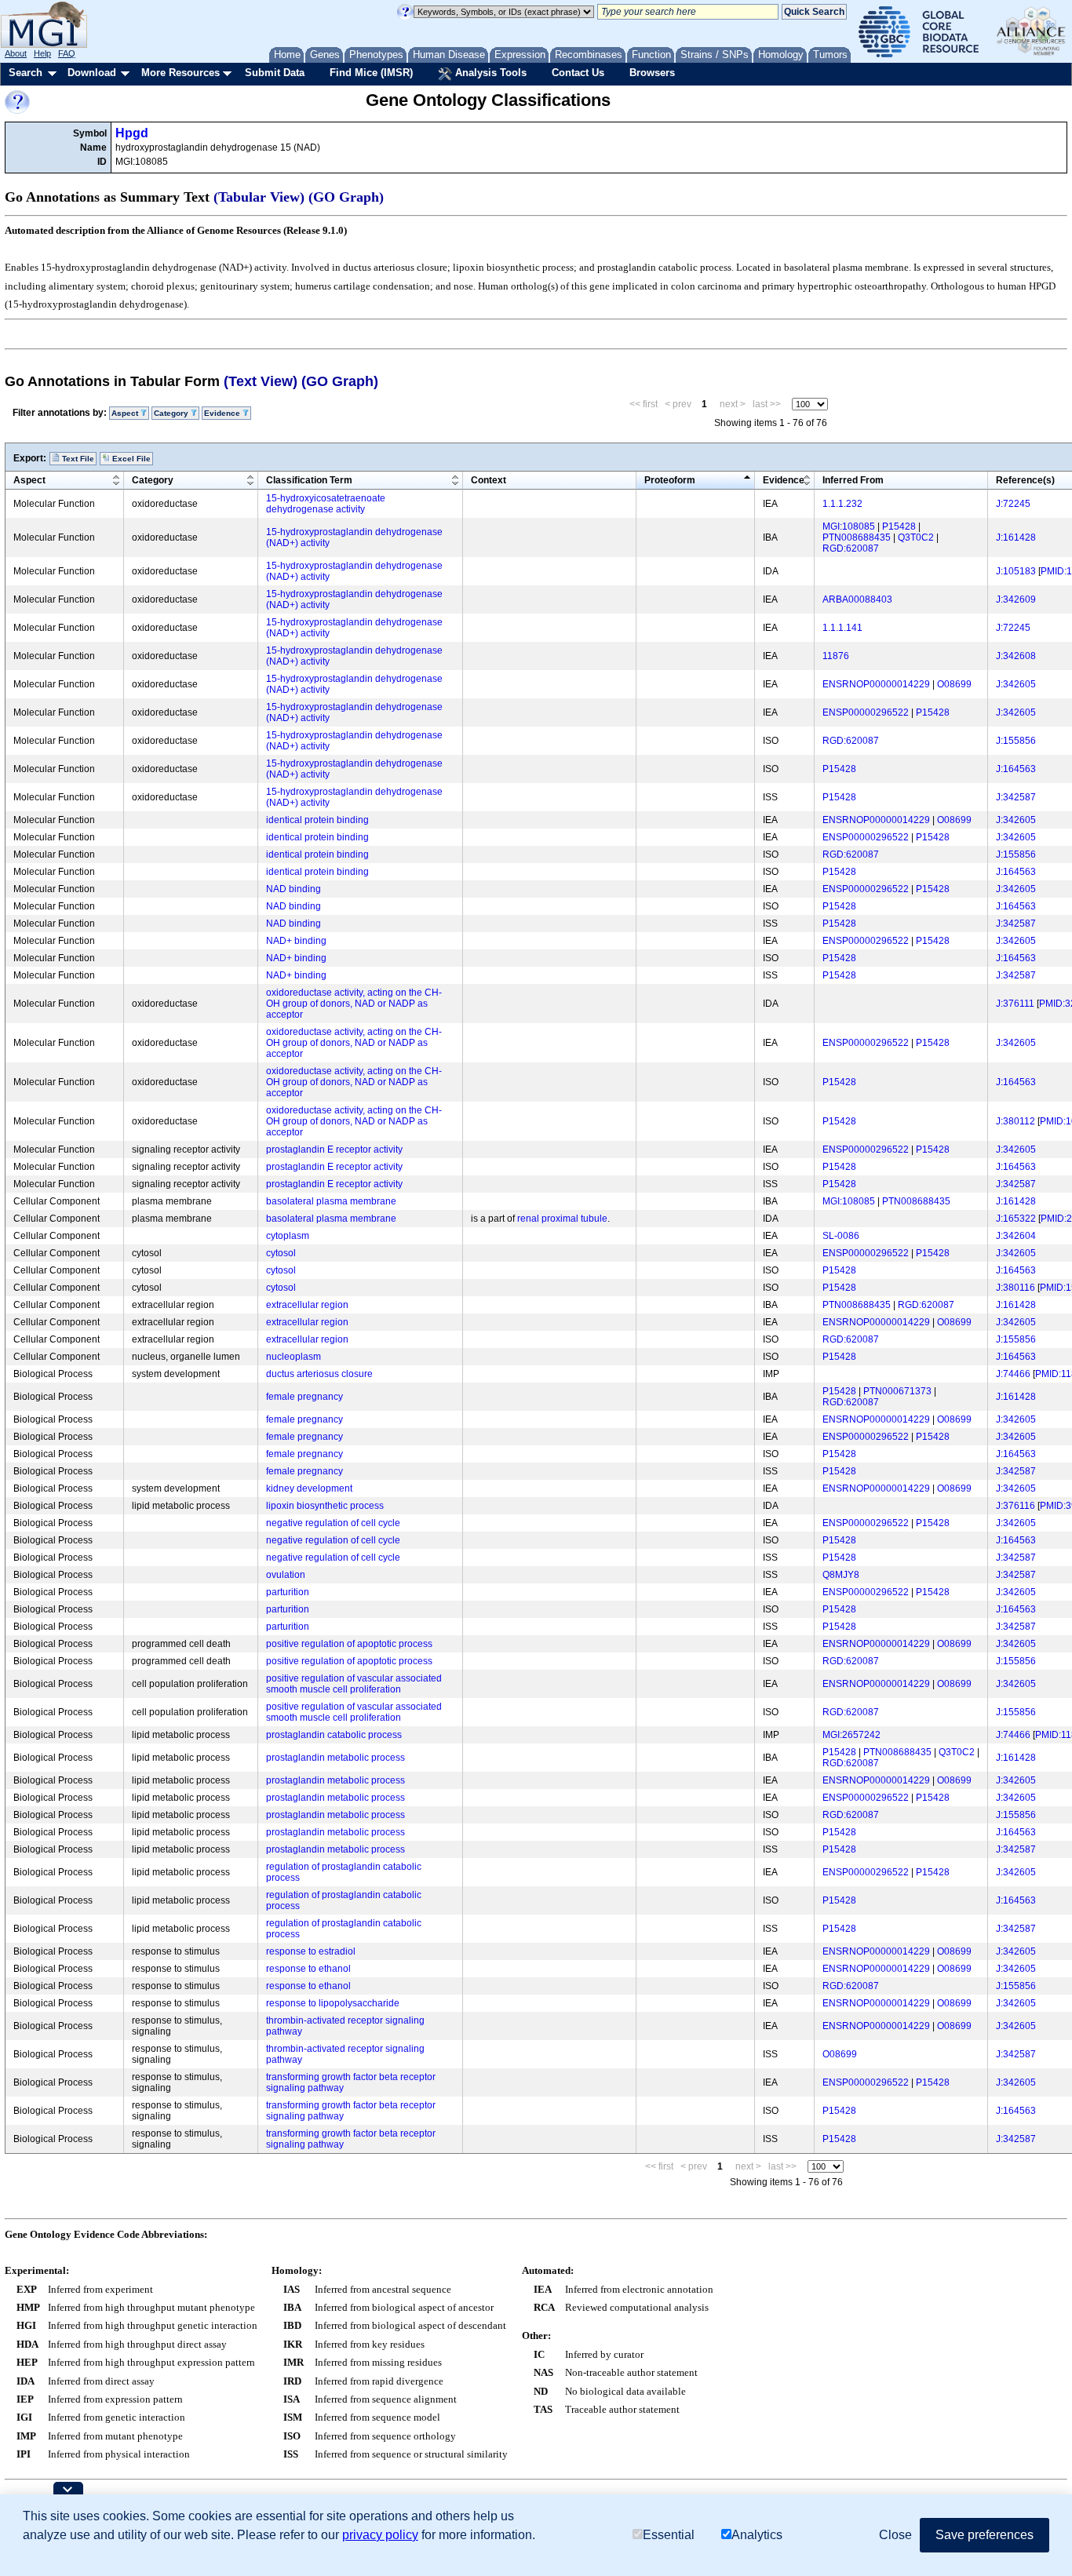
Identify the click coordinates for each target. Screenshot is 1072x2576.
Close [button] (895, 2535)
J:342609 (1016, 599)
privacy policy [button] (380, 2535)
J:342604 (1016, 1236)
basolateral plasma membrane (331, 1201)
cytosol (281, 1253)
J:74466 (1013, 1374)
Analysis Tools (489, 73)
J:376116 (1015, 1506)
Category (153, 480)
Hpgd (132, 133)
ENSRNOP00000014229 (876, 684)
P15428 (899, 526)
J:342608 (1016, 656)
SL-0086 (841, 1236)
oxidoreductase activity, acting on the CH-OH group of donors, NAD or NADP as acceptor (354, 1004)
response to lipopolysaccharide (333, 2003)
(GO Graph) (346, 197)
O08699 (954, 684)
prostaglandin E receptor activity (334, 1150)
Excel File (130, 459)
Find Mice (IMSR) (371, 73)
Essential (669, 2535)
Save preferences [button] (984, 2535)
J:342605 (1016, 684)
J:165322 (1016, 1219)
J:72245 (1013, 504)
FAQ (67, 53)
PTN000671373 (897, 1391)
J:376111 (1015, 1004)
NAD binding (294, 889)
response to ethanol (308, 1969)
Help (42, 53)
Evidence (784, 480)
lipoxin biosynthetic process (325, 1506)
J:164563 (1016, 769)
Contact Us (578, 73)
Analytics (757, 2535)
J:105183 (1016, 571)
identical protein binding (317, 820)
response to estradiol (311, 1951)
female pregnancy (304, 1397)
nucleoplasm (294, 1357)
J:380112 (1015, 1121)
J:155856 (1016, 741)
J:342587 (1016, 797)
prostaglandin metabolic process (335, 1758)
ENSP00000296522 (866, 712)
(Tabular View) (259, 197)
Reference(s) (1025, 480)
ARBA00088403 (857, 599)
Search (26, 73)
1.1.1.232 (842, 504)
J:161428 (1016, 537)
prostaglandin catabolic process (334, 1735)
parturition (288, 1592)
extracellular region (307, 1305)
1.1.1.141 (842, 628)
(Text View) (261, 381)
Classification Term (309, 480)
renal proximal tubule (562, 1219)
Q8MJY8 (841, 1575)
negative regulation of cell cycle (333, 1523)
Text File (77, 459)
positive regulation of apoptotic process (349, 1644)
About (16, 53)
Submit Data (275, 73)
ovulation (286, 1575)
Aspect (29, 480)
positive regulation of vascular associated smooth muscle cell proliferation (354, 1684)
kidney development (309, 1488)
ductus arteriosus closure (319, 1374)
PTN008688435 (857, 537)
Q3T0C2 (916, 537)
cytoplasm (288, 1236)
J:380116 (1015, 1288)
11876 (836, 656)
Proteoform (670, 480)
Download (92, 73)
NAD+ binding (296, 941)
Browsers (652, 73)
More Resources (180, 73)
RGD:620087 (851, 548)
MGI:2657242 (851, 1735)
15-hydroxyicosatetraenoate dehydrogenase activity (326, 504)
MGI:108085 (849, 526)
